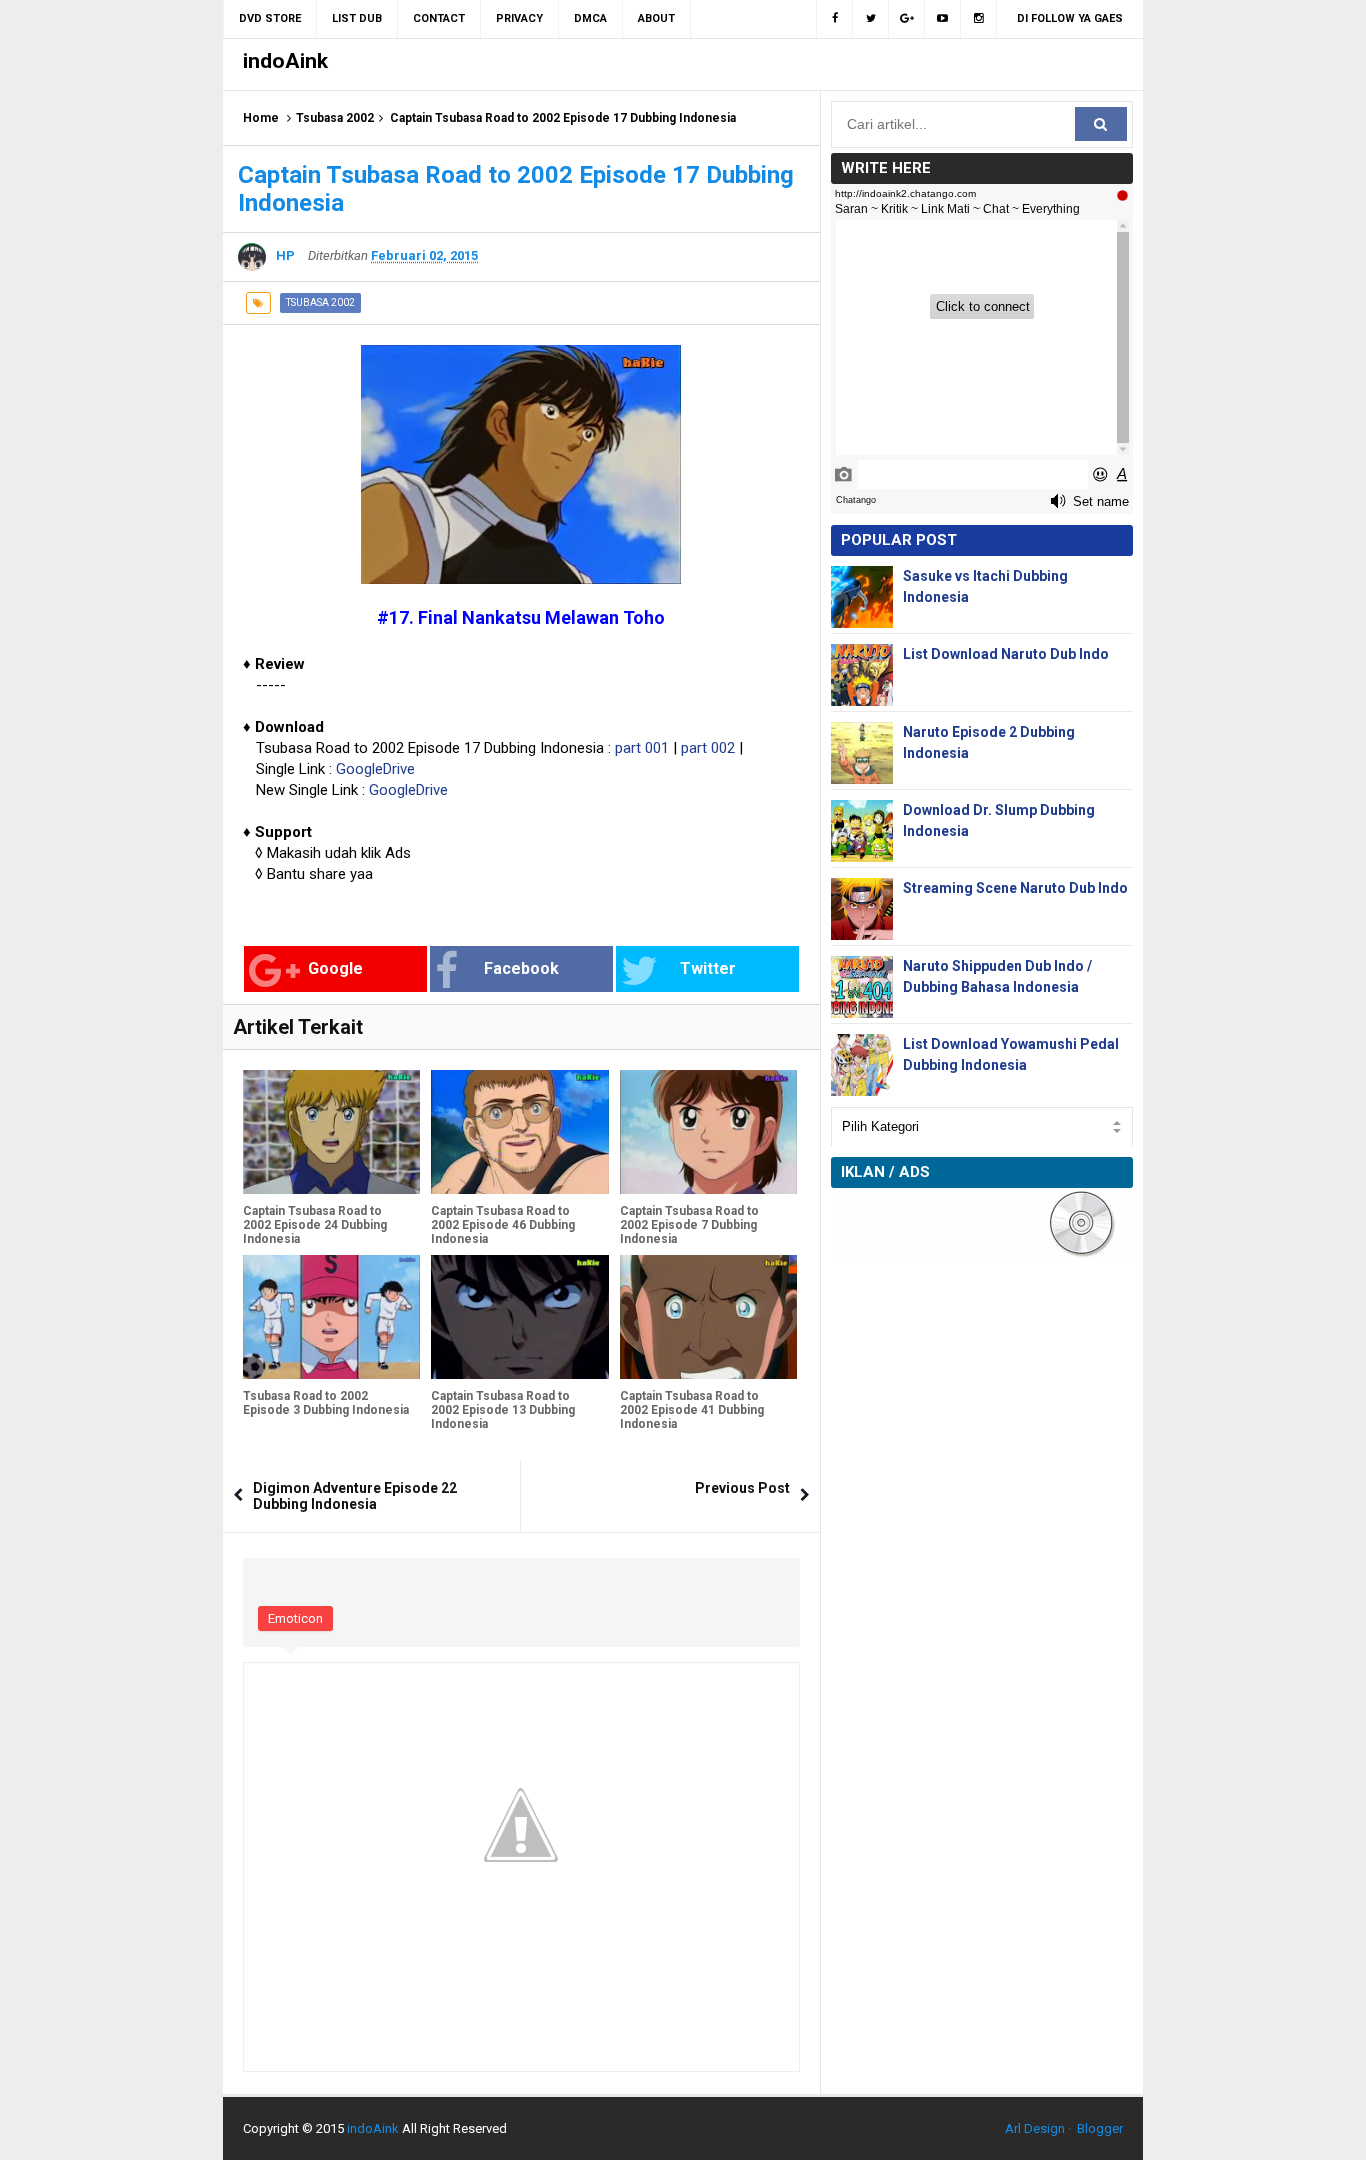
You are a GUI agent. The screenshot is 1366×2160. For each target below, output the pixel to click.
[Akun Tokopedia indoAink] (979, 19)
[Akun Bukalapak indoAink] (907, 19)
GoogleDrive (375, 769)
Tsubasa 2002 (335, 118)
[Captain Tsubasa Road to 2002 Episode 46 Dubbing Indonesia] (519, 1132)
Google (335, 968)
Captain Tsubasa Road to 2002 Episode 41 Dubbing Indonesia (692, 1410)
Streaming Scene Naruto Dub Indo (1015, 888)
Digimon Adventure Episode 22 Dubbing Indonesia (355, 1496)
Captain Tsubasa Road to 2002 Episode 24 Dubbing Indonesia (315, 1225)
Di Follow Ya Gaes (1070, 18)
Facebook (521, 968)
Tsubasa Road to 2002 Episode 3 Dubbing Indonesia (326, 1403)
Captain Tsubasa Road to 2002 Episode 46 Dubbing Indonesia (503, 1225)
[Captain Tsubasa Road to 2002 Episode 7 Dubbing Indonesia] (708, 1132)
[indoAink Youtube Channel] (943, 19)
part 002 (708, 748)
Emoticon (295, 1618)
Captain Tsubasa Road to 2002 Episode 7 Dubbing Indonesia (689, 1225)
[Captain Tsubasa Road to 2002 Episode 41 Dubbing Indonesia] (708, 1317)
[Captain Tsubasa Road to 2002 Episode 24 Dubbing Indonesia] (331, 1132)
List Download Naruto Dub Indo (1006, 654)
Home (261, 118)
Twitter (708, 968)
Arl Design (1035, 2128)
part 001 (642, 748)
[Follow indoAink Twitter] (871, 19)
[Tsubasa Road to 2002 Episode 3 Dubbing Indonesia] (331, 1317)
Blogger (1100, 2128)
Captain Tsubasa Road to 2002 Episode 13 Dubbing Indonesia (503, 1410)
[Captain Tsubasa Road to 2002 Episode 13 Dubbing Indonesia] (519, 1317)
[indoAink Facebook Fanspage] (834, 19)
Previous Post (742, 1488)
